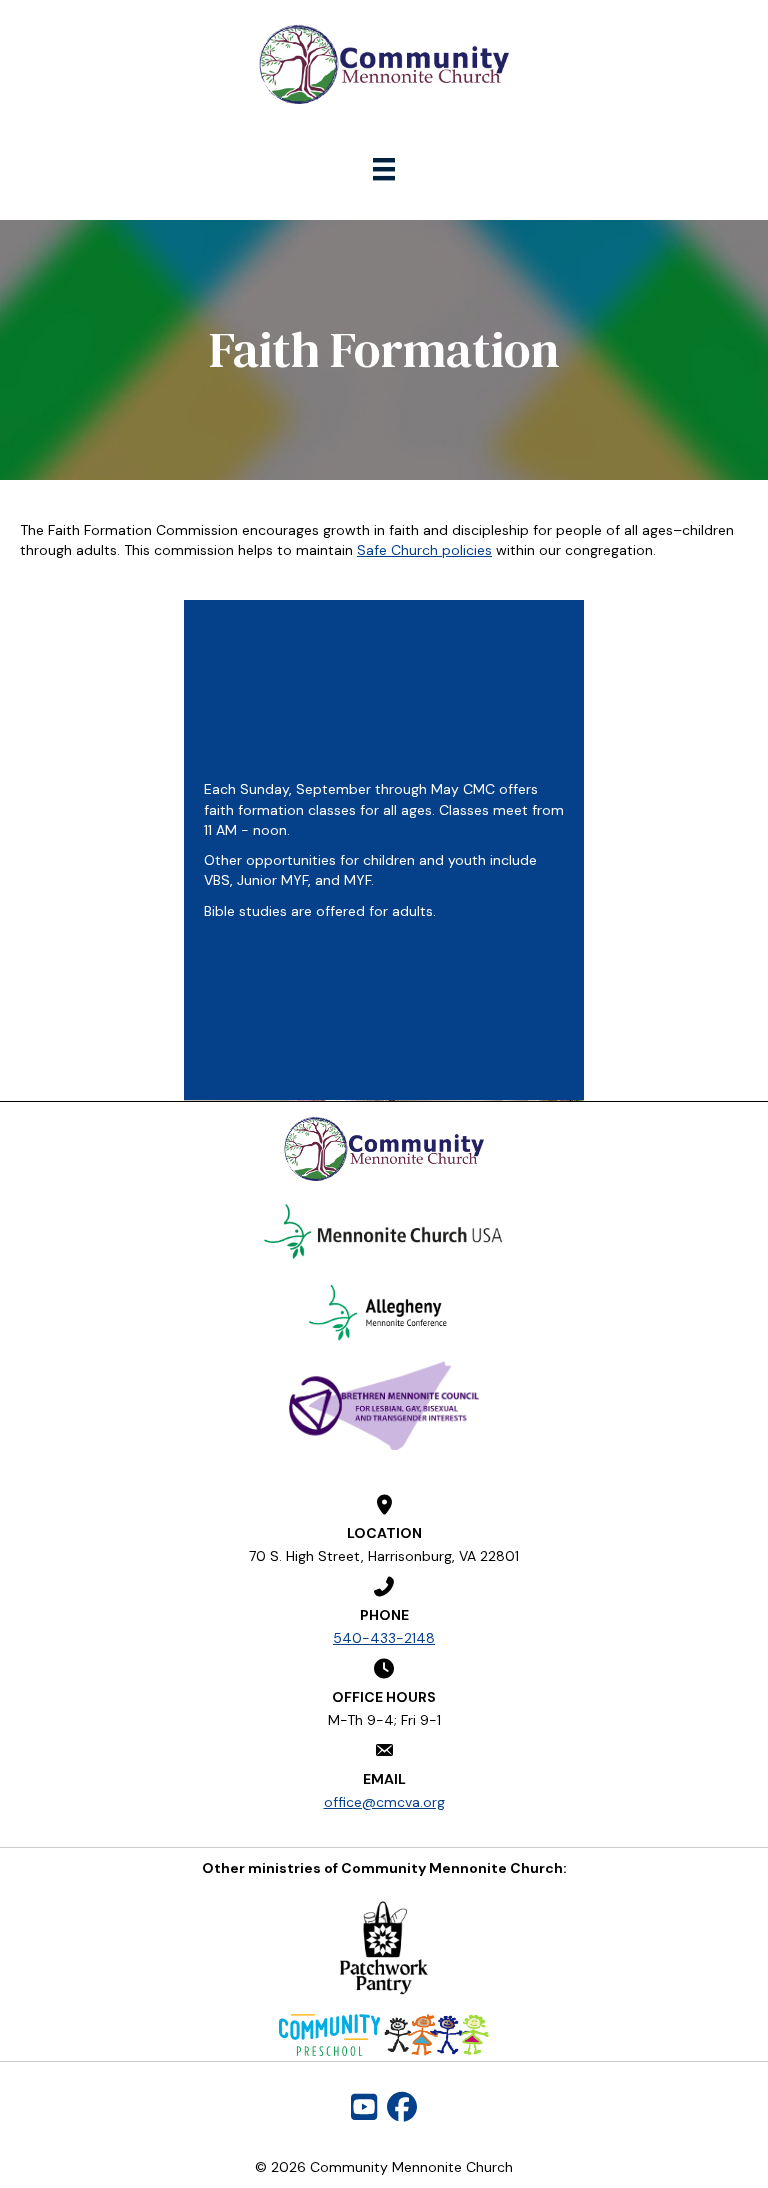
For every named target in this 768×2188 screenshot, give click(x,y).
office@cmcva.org (384, 1802)
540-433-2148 (384, 1638)
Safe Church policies (424, 550)
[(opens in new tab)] (384, 1231)
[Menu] (384, 169)
